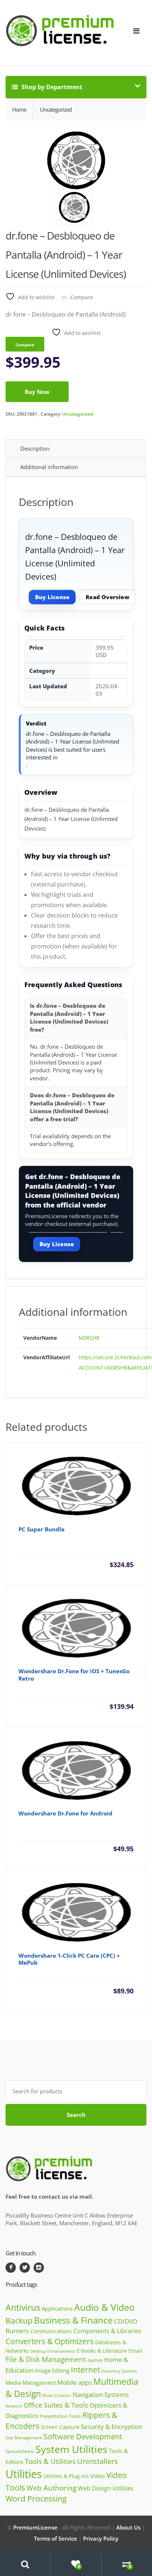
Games (95, 2360)
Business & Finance (73, 2320)
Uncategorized (77, 414)
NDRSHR (89, 1338)
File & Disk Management (46, 2359)
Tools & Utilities (50, 2461)
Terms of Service (56, 2538)
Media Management (31, 2383)
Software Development (83, 2437)
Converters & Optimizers (50, 2341)
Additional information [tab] (49, 467)
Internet (85, 2370)
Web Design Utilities (106, 2488)
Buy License (52, 597)
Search (76, 2115)
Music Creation (57, 2395)
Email (135, 2351)
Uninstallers (98, 2461)
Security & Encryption (111, 2426)
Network (14, 2406)
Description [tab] (35, 448)
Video (98, 2476)
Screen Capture (60, 2427)
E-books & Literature (102, 2351)
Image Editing (52, 2370)
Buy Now (37, 392)
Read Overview (108, 597)
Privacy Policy (101, 2538)
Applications (57, 2308)
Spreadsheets (20, 2451)
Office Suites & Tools (56, 2405)
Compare (82, 297)
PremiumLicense (35, 2527)
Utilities (24, 2474)
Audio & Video (104, 2307)
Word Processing (36, 2499)
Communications (51, 2331)
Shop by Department (51, 87)
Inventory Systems (119, 2371)
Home (19, 109)
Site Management (24, 2437)
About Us (128, 2527)
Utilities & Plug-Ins (66, 2476)
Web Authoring (51, 2488)
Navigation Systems (101, 2395)
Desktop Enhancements (53, 2351)
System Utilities (71, 2449)
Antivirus (23, 2308)
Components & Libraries (107, 2331)
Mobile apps (75, 2382)
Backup (19, 2321)
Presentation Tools (60, 2416)
